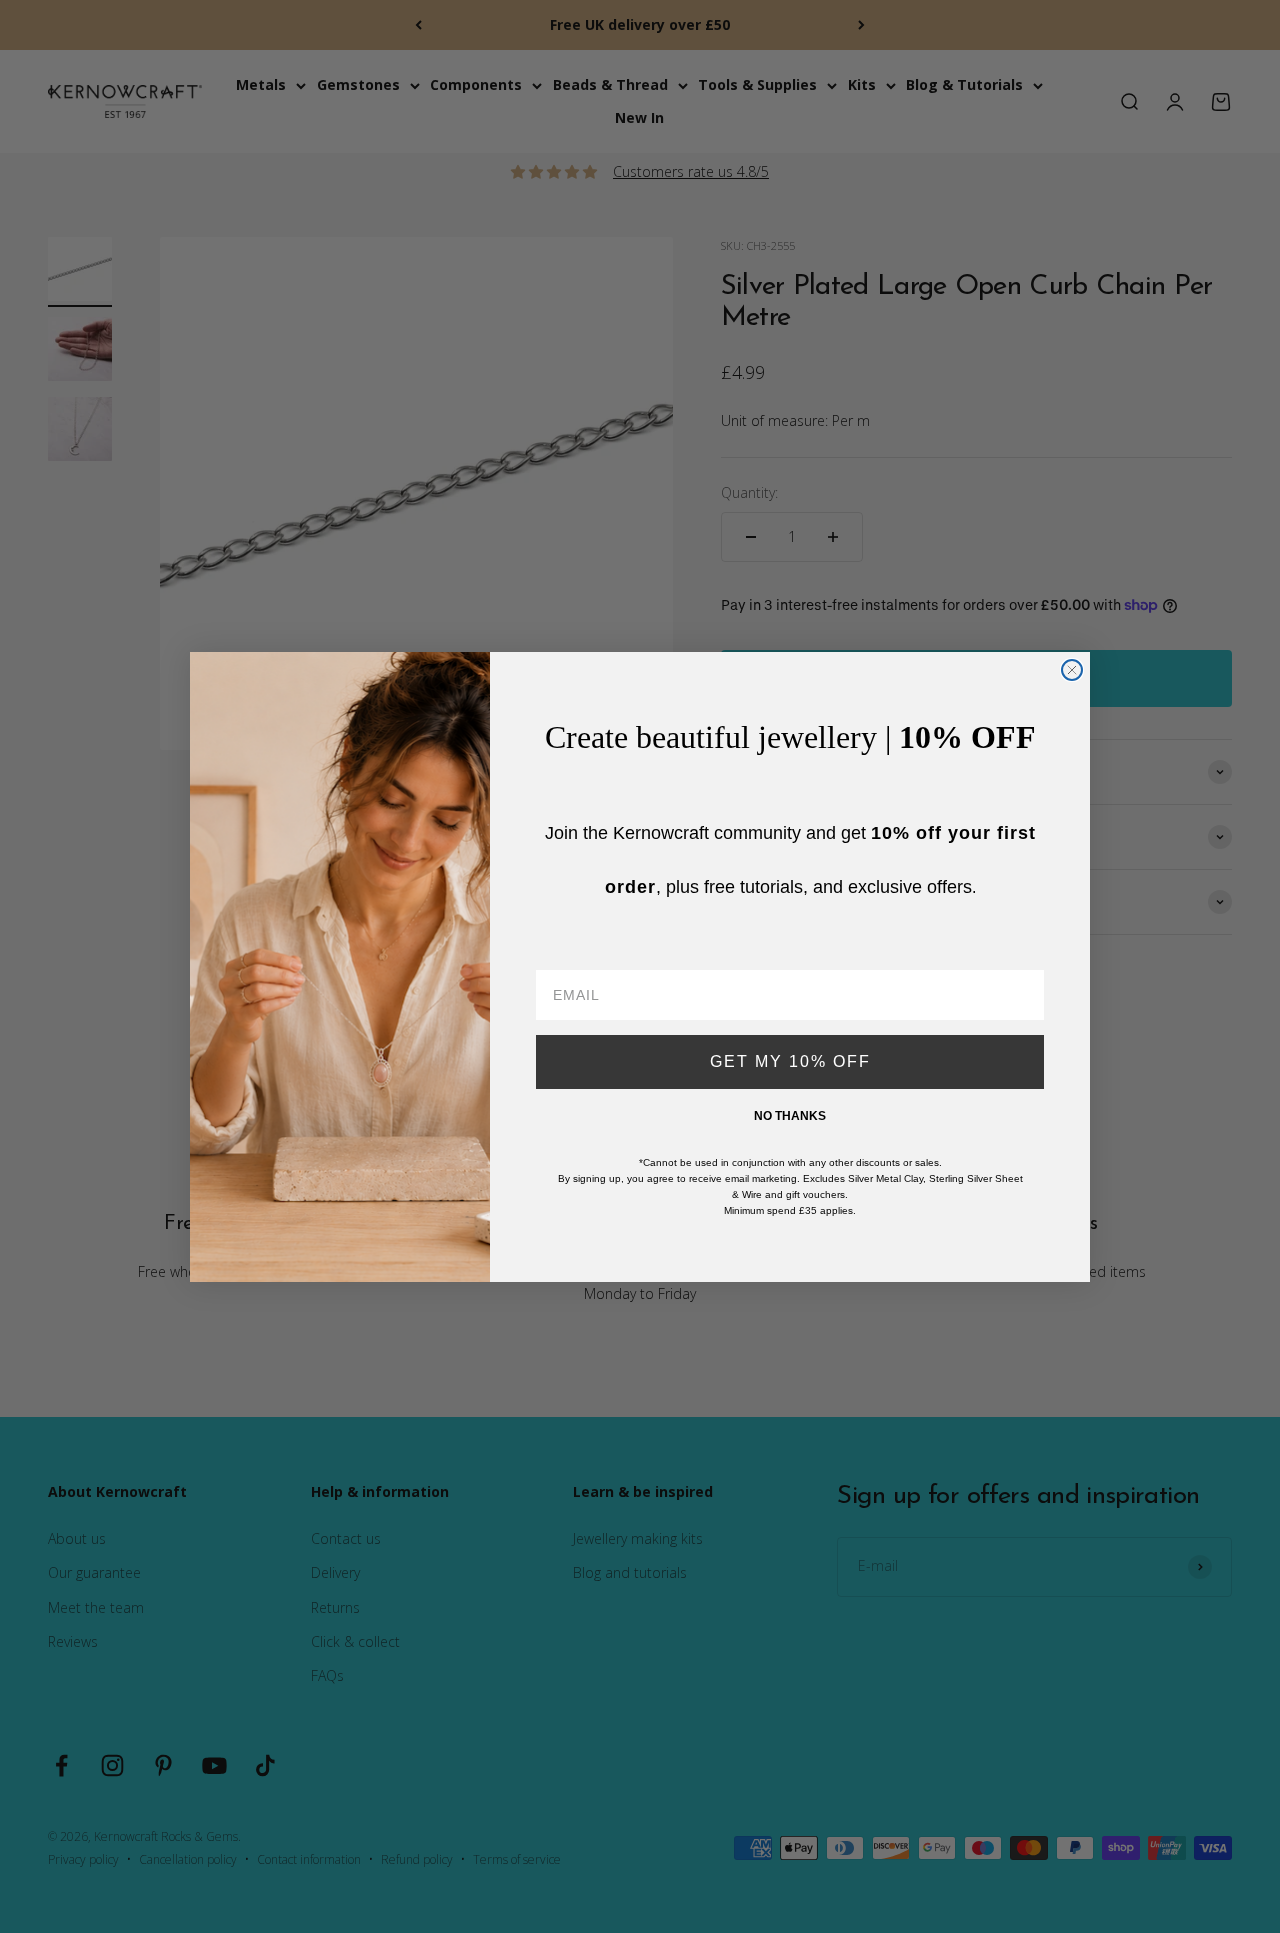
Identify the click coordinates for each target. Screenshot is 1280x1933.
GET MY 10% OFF (790, 1061)
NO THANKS (790, 1116)
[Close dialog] (1072, 670)
